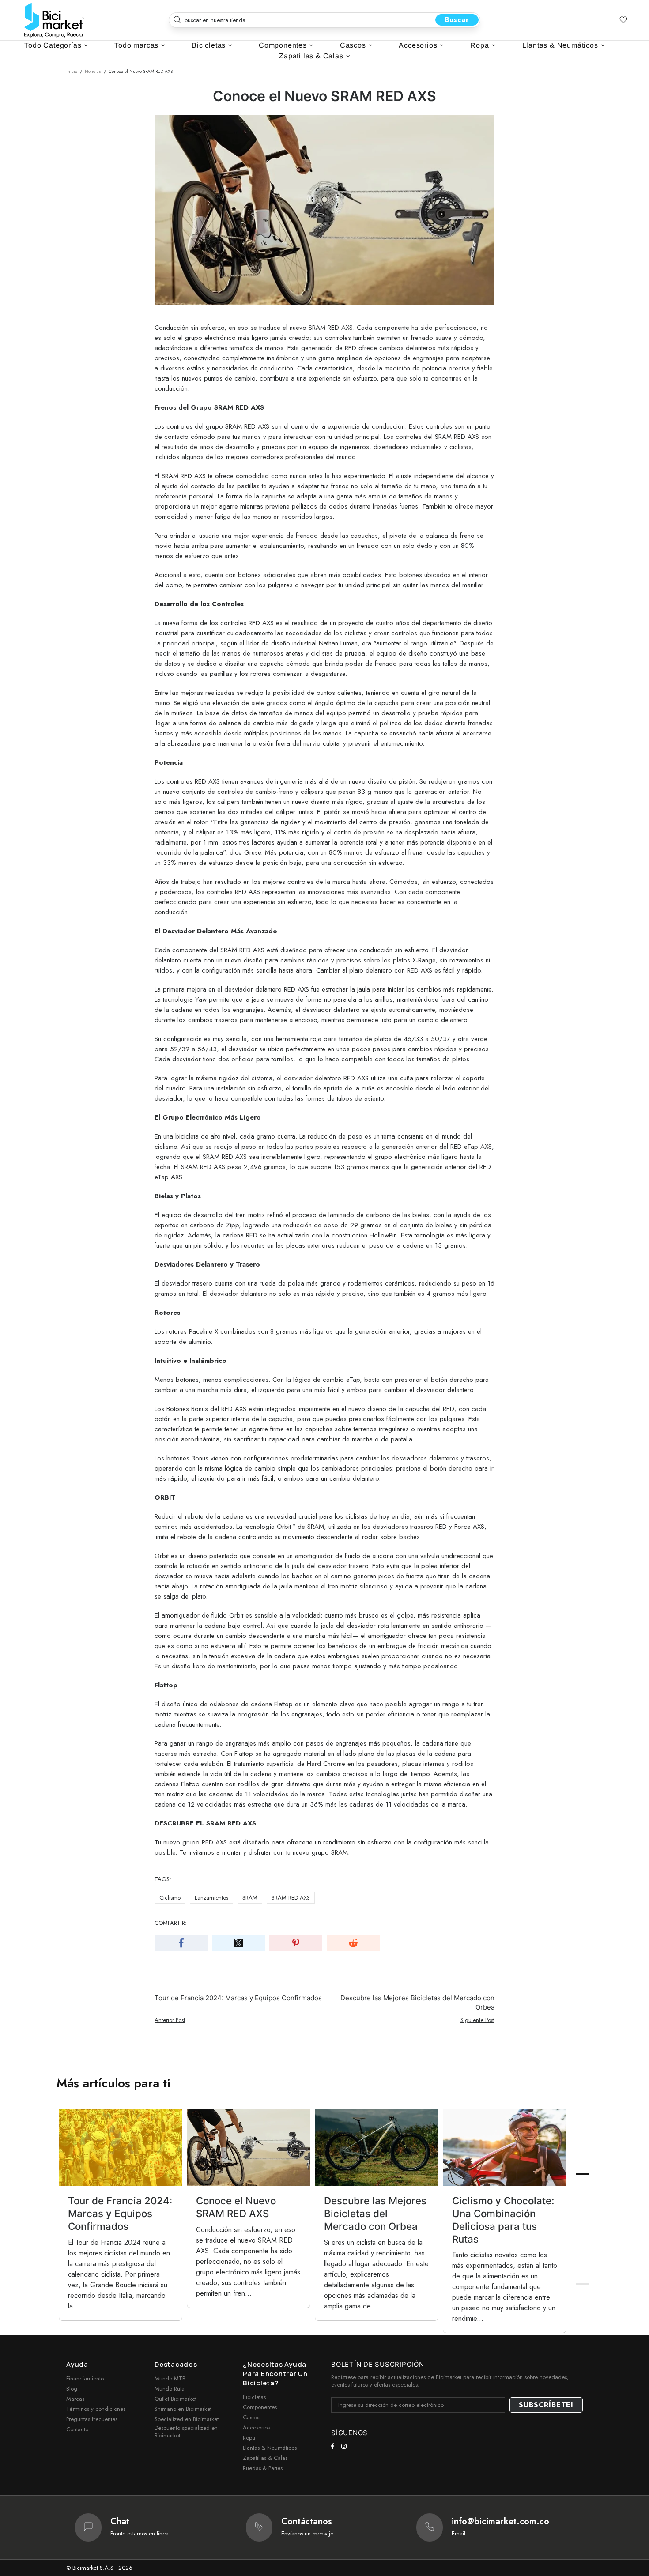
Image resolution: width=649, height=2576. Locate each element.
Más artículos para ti (113, 2083)
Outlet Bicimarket (175, 2399)
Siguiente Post (477, 2020)
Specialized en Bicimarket (187, 2419)
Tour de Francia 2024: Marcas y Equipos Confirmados (238, 1998)
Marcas (75, 2399)
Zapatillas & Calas (265, 2458)
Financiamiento (85, 2378)
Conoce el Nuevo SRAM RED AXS (236, 2207)
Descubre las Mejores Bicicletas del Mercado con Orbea (417, 2003)
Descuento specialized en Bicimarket (186, 2432)
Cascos (252, 2417)
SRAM (250, 1898)
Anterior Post (170, 2020)
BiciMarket (54, 20)
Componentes (260, 2407)
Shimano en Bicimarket (183, 2409)
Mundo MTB (170, 2378)
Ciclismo (170, 1898)
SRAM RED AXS (291, 1898)
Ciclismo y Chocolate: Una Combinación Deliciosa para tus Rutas (503, 2220)
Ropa (249, 2438)
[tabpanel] (121, 2215)
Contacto (77, 2429)
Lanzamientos (211, 1898)
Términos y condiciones (96, 2409)
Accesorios (256, 2427)
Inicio (72, 71)
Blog (72, 2389)
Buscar (457, 20)
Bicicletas (254, 2397)
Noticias (93, 71)
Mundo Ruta (170, 2389)
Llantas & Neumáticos (270, 2448)
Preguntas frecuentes (92, 2419)
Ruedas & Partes (263, 2468)
